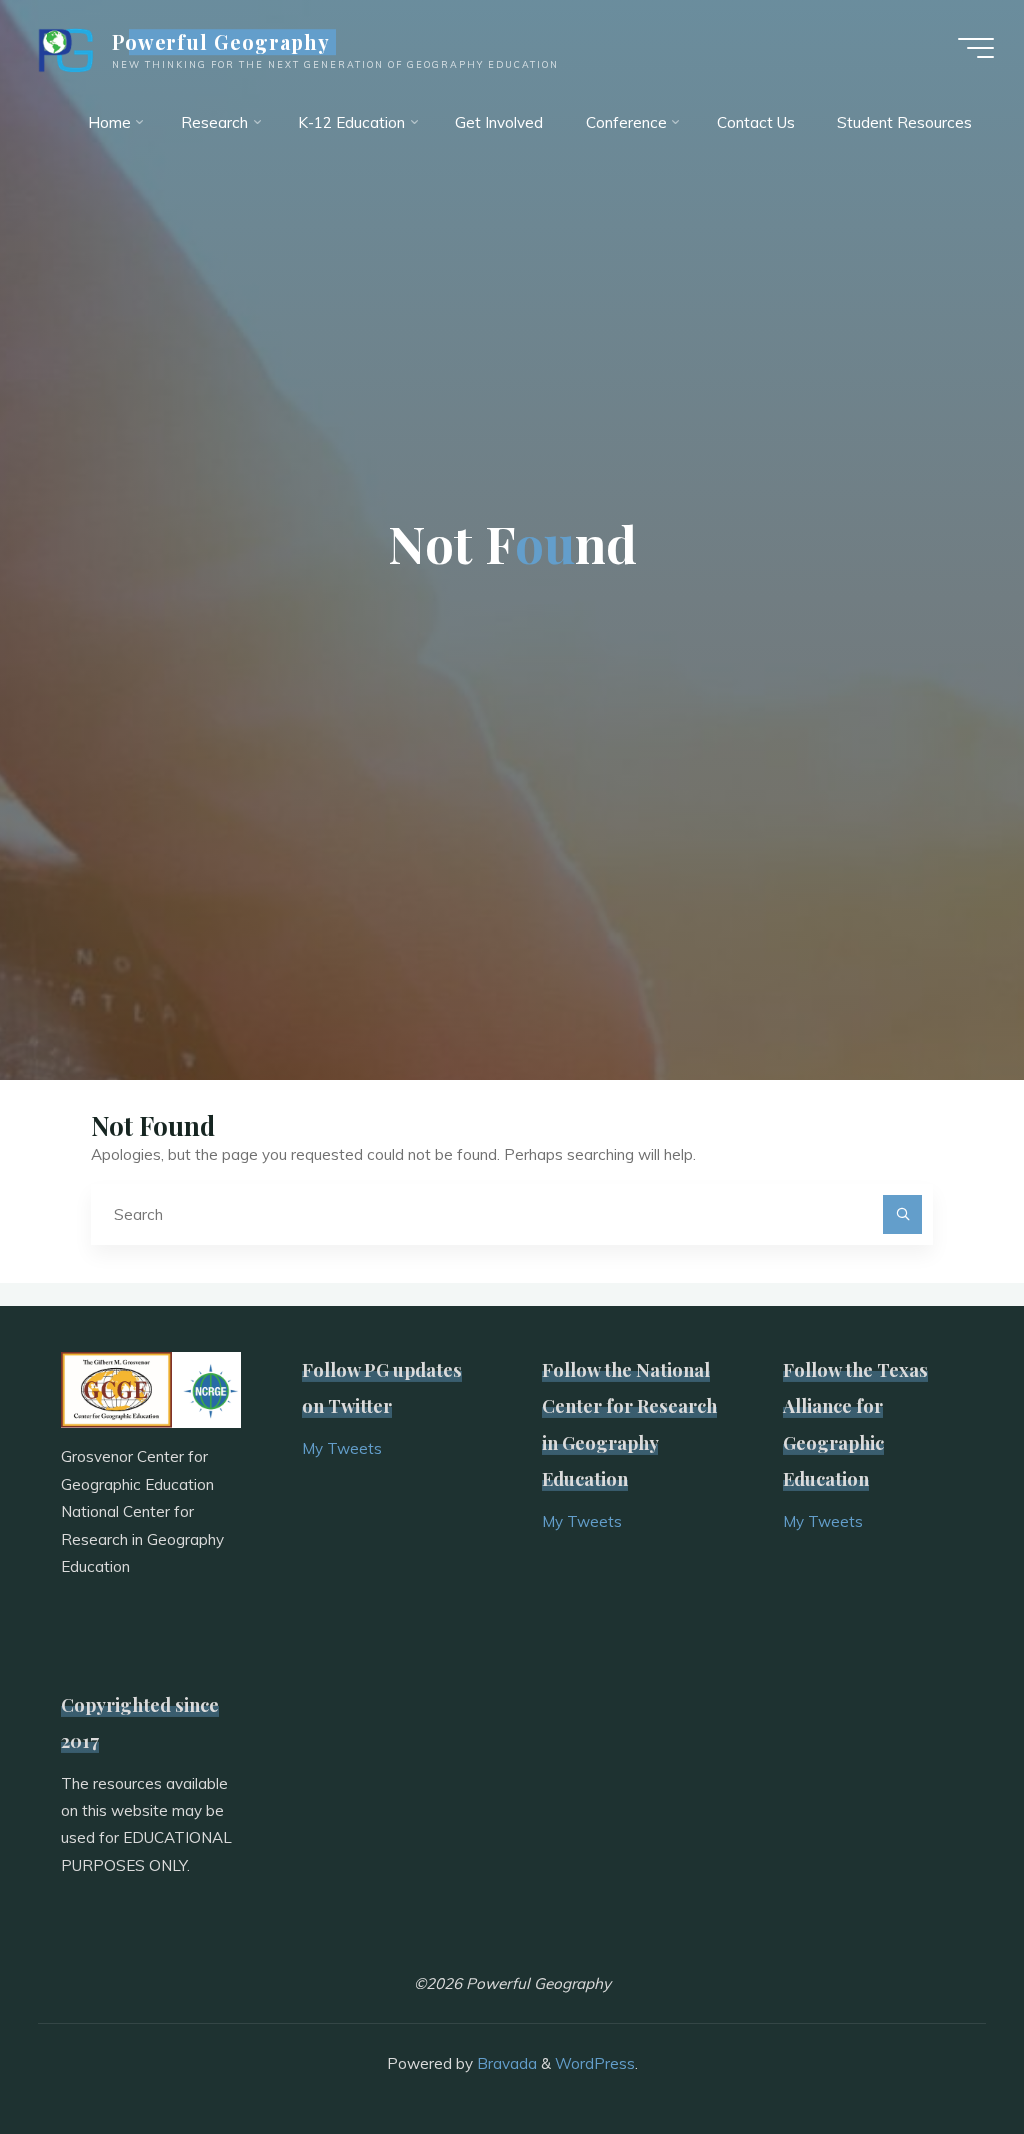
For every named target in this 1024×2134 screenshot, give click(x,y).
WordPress (595, 2063)
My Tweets (342, 1448)
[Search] (903, 1215)
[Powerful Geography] (64, 47)
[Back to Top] (946, 2056)
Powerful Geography (221, 42)
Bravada (505, 2063)
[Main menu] (976, 48)
